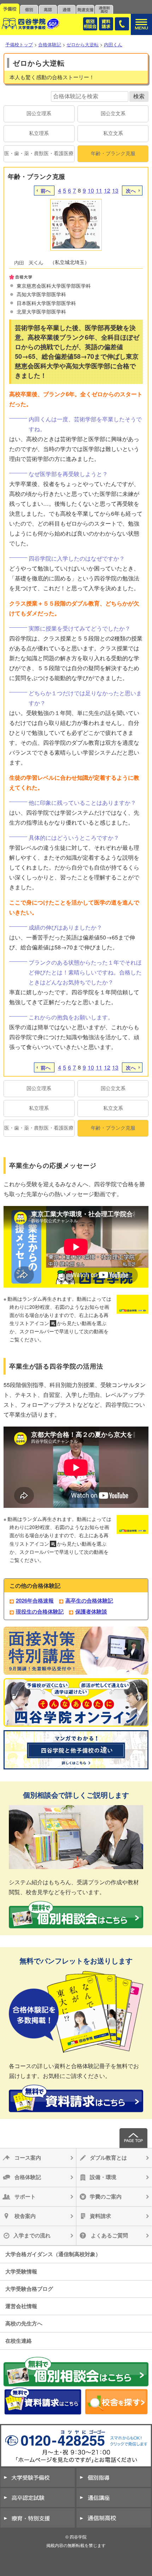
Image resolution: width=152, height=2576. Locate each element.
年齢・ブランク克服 (113, 153)
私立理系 (39, 133)
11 (99, 190)
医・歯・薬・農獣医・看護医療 (39, 153)
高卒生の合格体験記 (89, 1600)
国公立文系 (113, 113)
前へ (46, 191)
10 (91, 190)
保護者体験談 (91, 1611)
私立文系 (113, 133)
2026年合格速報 (35, 1600)
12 (107, 190)
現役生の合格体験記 (40, 1611)
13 (115, 190)
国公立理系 (39, 113)
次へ (131, 191)
